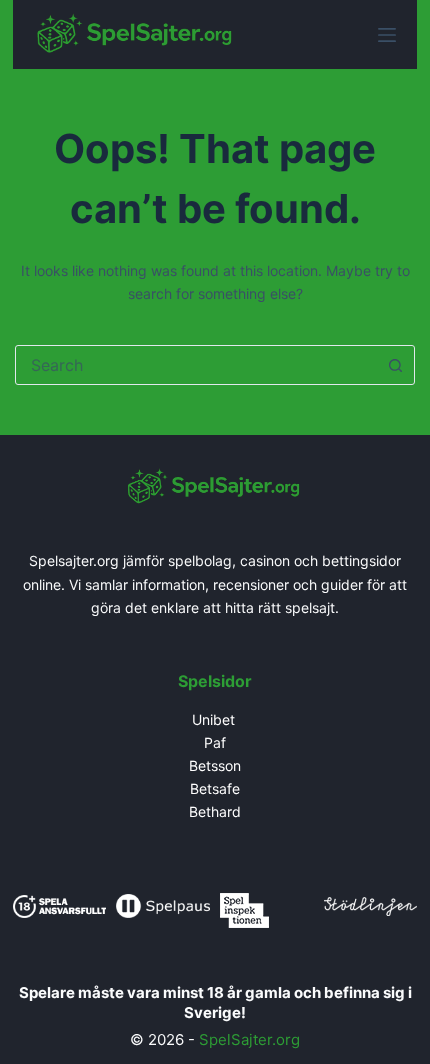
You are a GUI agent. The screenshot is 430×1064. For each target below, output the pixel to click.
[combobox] (196, 365)
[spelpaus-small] (163, 904)
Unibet (215, 719)
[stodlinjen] (371, 904)
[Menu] (387, 35)
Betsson (215, 765)
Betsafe (215, 788)
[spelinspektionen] (244, 908)
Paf (215, 742)
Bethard (215, 811)
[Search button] (395, 365)
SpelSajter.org (249, 1039)
